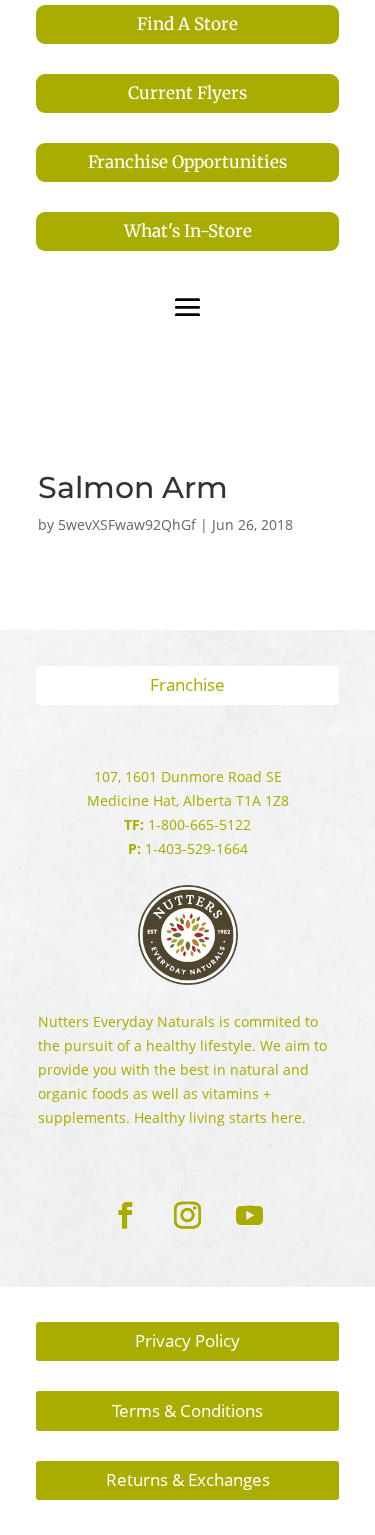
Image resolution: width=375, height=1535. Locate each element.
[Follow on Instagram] (188, 1216)
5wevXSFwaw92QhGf (127, 524)
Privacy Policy (187, 1340)
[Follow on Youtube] (250, 1216)
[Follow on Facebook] (126, 1216)
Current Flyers (187, 93)
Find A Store (187, 24)
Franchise (187, 684)
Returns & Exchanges (188, 1479)
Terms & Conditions (187, 1410)
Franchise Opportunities (187, 162)
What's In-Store (188, 231)
